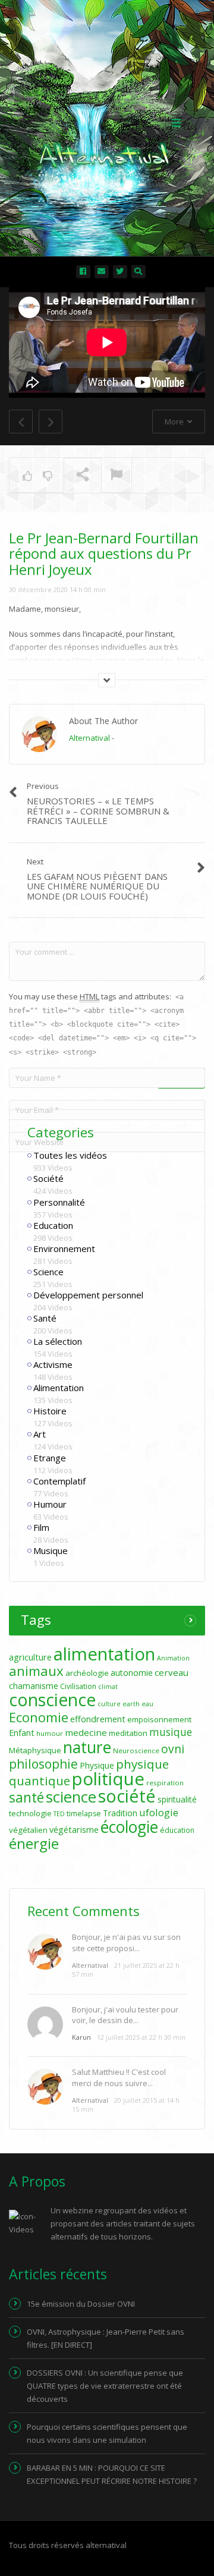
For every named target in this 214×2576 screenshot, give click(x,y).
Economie (39, 1717)
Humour (50, 1504)
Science (48, 1272)
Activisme (53, 1364)
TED (59, 1814)
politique (108, 1779)
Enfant (22, 1733)
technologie (30, 1813)
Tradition (120, 1813)
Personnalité (59, 1202)
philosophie (43, 1764)
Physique (97, 1765)
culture (109, 1704)
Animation (173, 1658)
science (71, 1797)
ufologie (159, 1812)
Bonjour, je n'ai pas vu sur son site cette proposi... (126, 1942)
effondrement (98, 1719)
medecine (86, 1732)
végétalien (28, 1830)
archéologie (87, 1673)
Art (40, 1434)
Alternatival (89, 738)
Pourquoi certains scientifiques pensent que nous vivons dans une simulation (107, 2433)
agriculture (30, 1657)
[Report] (117, 476)
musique (171, 1732)
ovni (173, 1749)
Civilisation (78, 1686)
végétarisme (74, 1830)
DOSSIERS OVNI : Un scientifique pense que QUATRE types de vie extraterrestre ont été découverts (105, 2386)
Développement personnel (88, 1295)
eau (147, 1704)
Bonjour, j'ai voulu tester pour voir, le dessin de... (125, 2015)
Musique (51, 1550)
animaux (36, 1671)
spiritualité (177, 1799)
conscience (52, 1700)
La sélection (58, 1341)
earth (131, 1704)
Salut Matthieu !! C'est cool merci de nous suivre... (119, 2077)
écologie (129, 1827)
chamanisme (34, 1686)
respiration (165, 1783)
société (127, 1796)
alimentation (104, 1654)
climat (108, 1687)
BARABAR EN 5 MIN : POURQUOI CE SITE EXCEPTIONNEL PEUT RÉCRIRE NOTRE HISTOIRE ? (112, 2474)
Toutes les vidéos (70, 1155)
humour (50, 1733)
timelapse (84, 1814)
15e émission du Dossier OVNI (81, 2304)
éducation (177, 1830)
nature (87, 1747)
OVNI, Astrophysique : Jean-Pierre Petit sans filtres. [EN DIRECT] (106, 2338)
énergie (34, 1843)
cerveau (171, 1672)
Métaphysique (35, 1750)
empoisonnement (159, 1719)
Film (41, 1527)
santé (26, 1797)
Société (48, 1178)
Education (53, 1225)
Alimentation (59, 1388)
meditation (128, 1733)
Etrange (50, 1458)
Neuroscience (136, 1751)
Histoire (50, 1411)
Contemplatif (59, 1481)
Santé (45, 1318)
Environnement (64, 1248)
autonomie (132, 1673)
